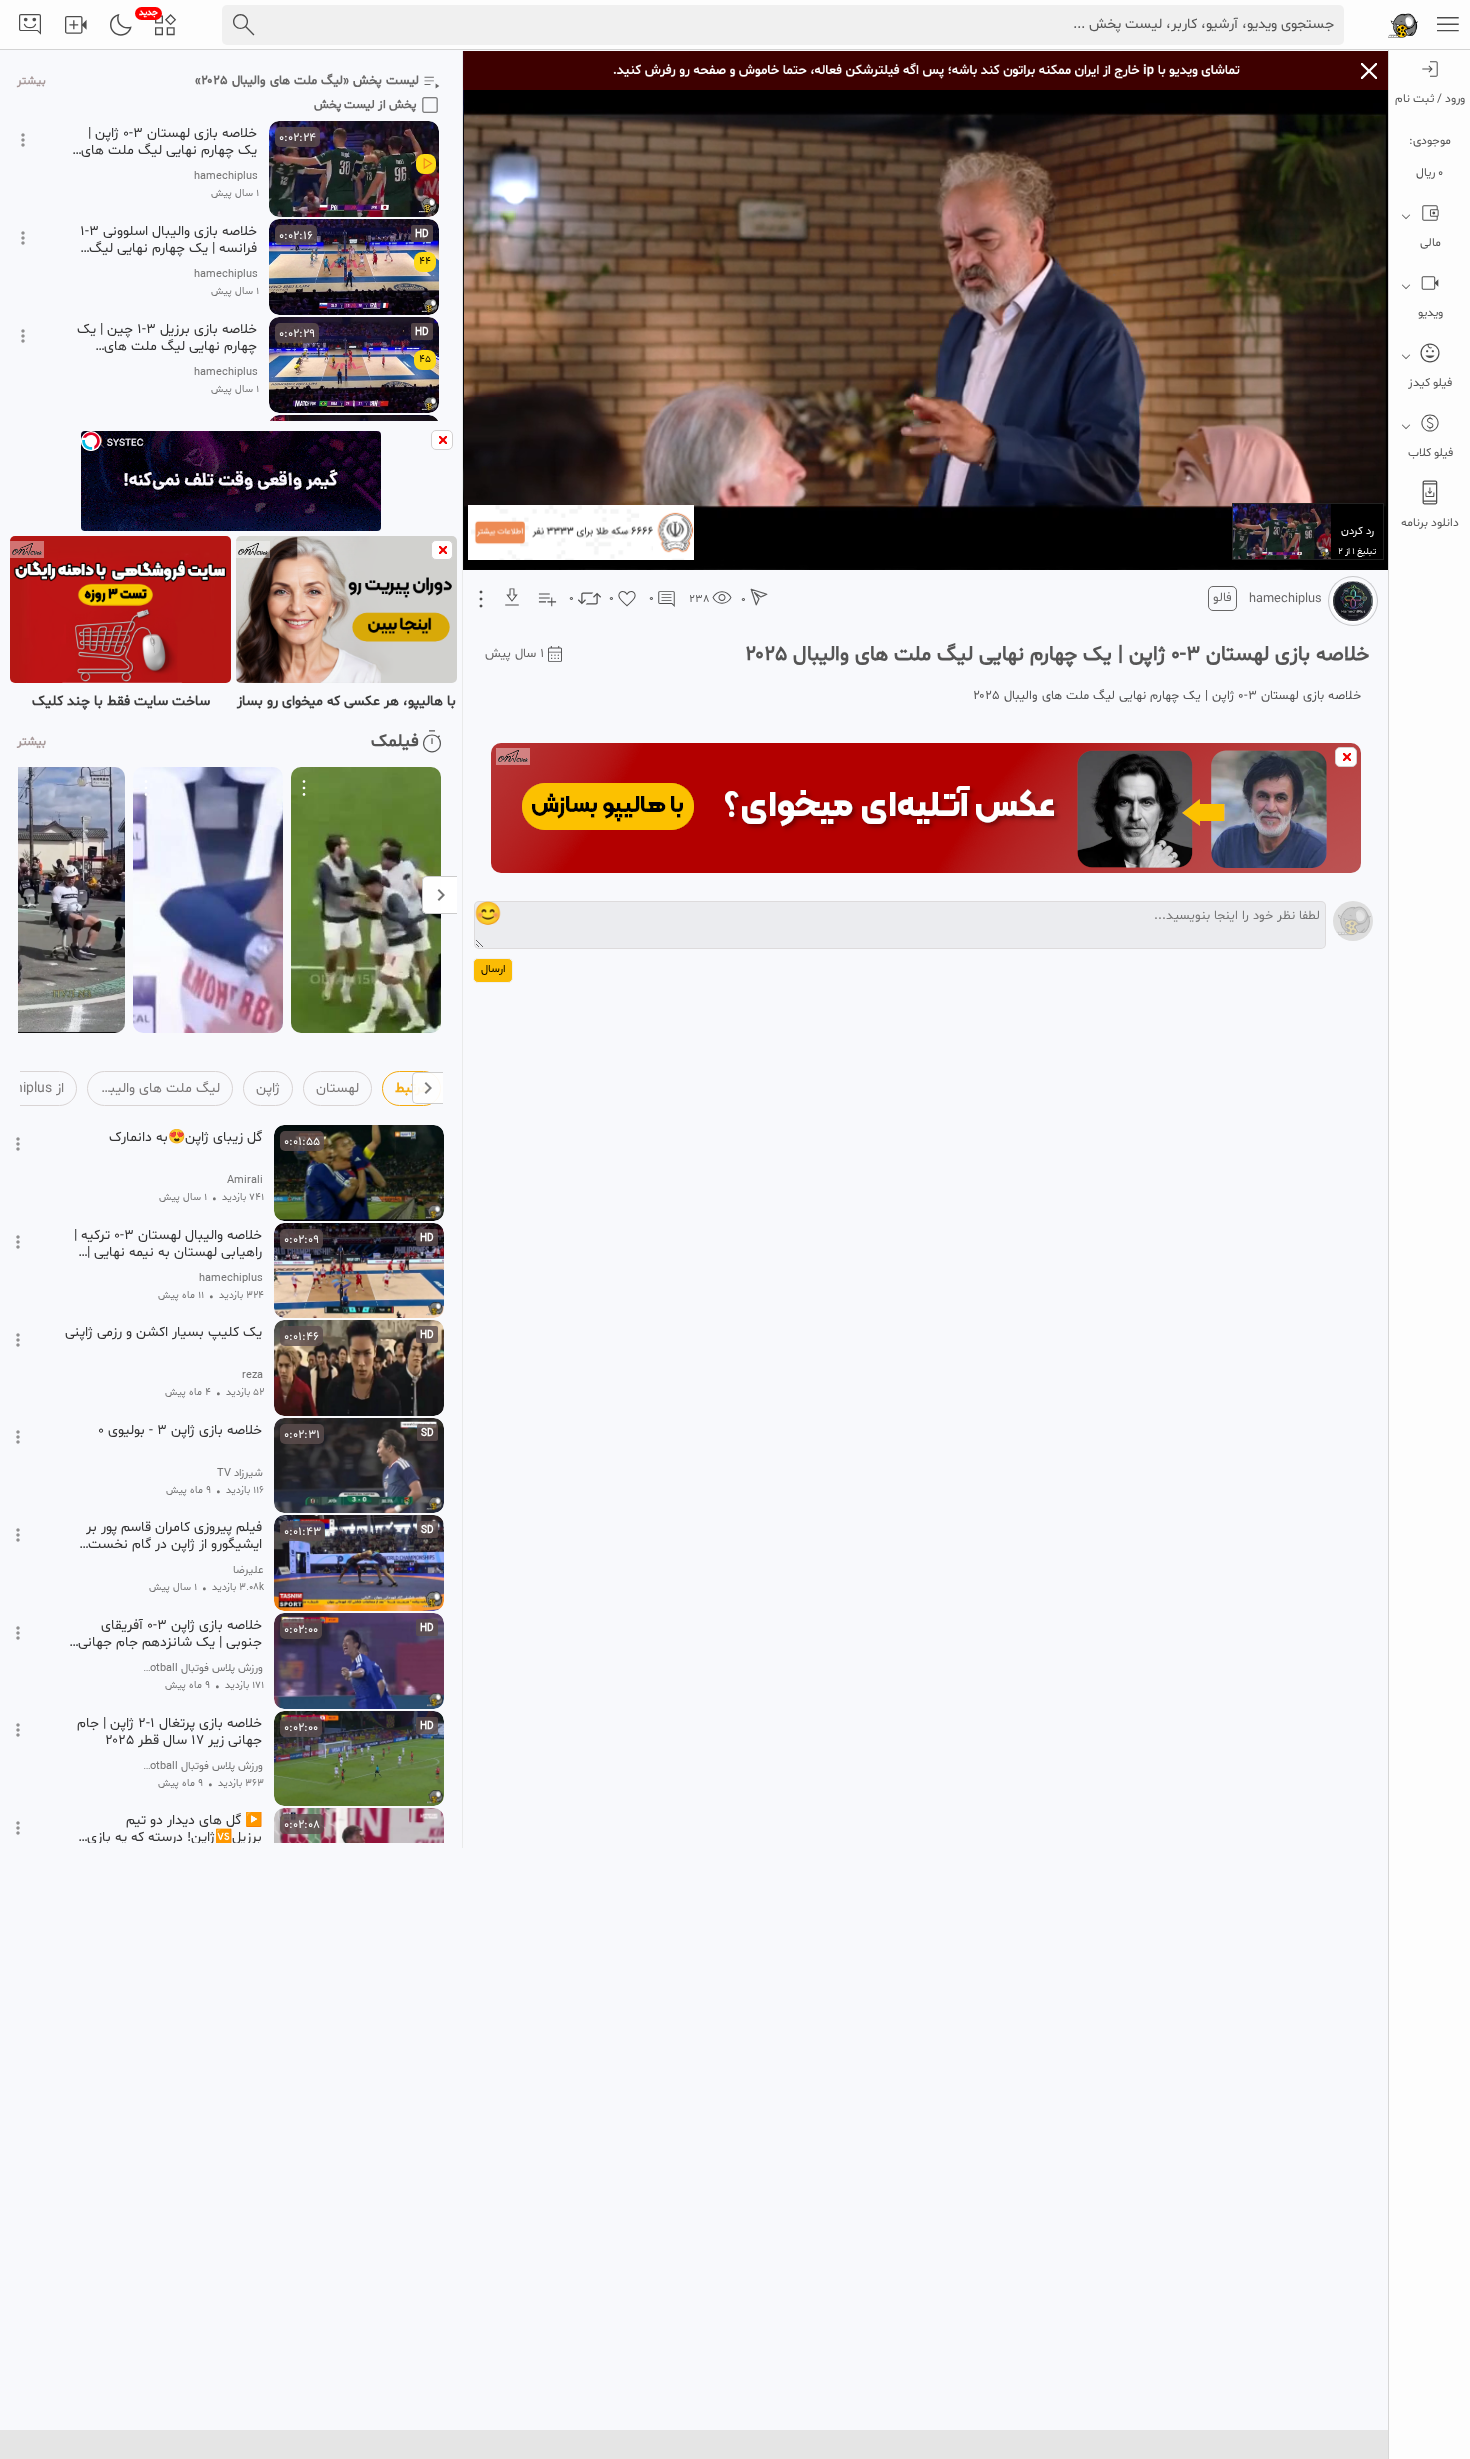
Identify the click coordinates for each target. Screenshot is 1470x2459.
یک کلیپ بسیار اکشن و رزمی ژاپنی (163, 1333)
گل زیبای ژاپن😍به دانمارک (185, 1138)
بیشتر (31, 81)
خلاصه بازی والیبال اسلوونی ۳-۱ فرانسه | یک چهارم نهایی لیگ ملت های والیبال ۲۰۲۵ (168, 240)
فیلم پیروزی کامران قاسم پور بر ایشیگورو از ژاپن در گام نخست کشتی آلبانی (174, 1536)
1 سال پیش (514, 654)
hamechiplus (1285, 599)
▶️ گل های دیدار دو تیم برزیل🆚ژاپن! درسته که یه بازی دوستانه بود (174, 1829)
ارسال (493, 969)
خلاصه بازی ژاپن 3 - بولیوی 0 (180, 1431)
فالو (1222, 598)
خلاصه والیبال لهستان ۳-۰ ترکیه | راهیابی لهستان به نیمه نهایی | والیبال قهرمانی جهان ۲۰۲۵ (168, 1244)
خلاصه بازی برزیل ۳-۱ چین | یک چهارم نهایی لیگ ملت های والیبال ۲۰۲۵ (167, 338)
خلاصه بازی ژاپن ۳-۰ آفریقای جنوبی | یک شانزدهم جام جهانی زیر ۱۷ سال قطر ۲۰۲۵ (170, 1634)
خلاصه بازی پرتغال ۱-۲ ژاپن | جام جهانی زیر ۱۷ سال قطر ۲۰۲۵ (169, 1732)
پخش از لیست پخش (365, 105)
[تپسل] (91, 441)
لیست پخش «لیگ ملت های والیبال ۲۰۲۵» (307, 81)
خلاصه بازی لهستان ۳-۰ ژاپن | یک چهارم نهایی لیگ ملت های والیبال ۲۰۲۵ (169, 142)
